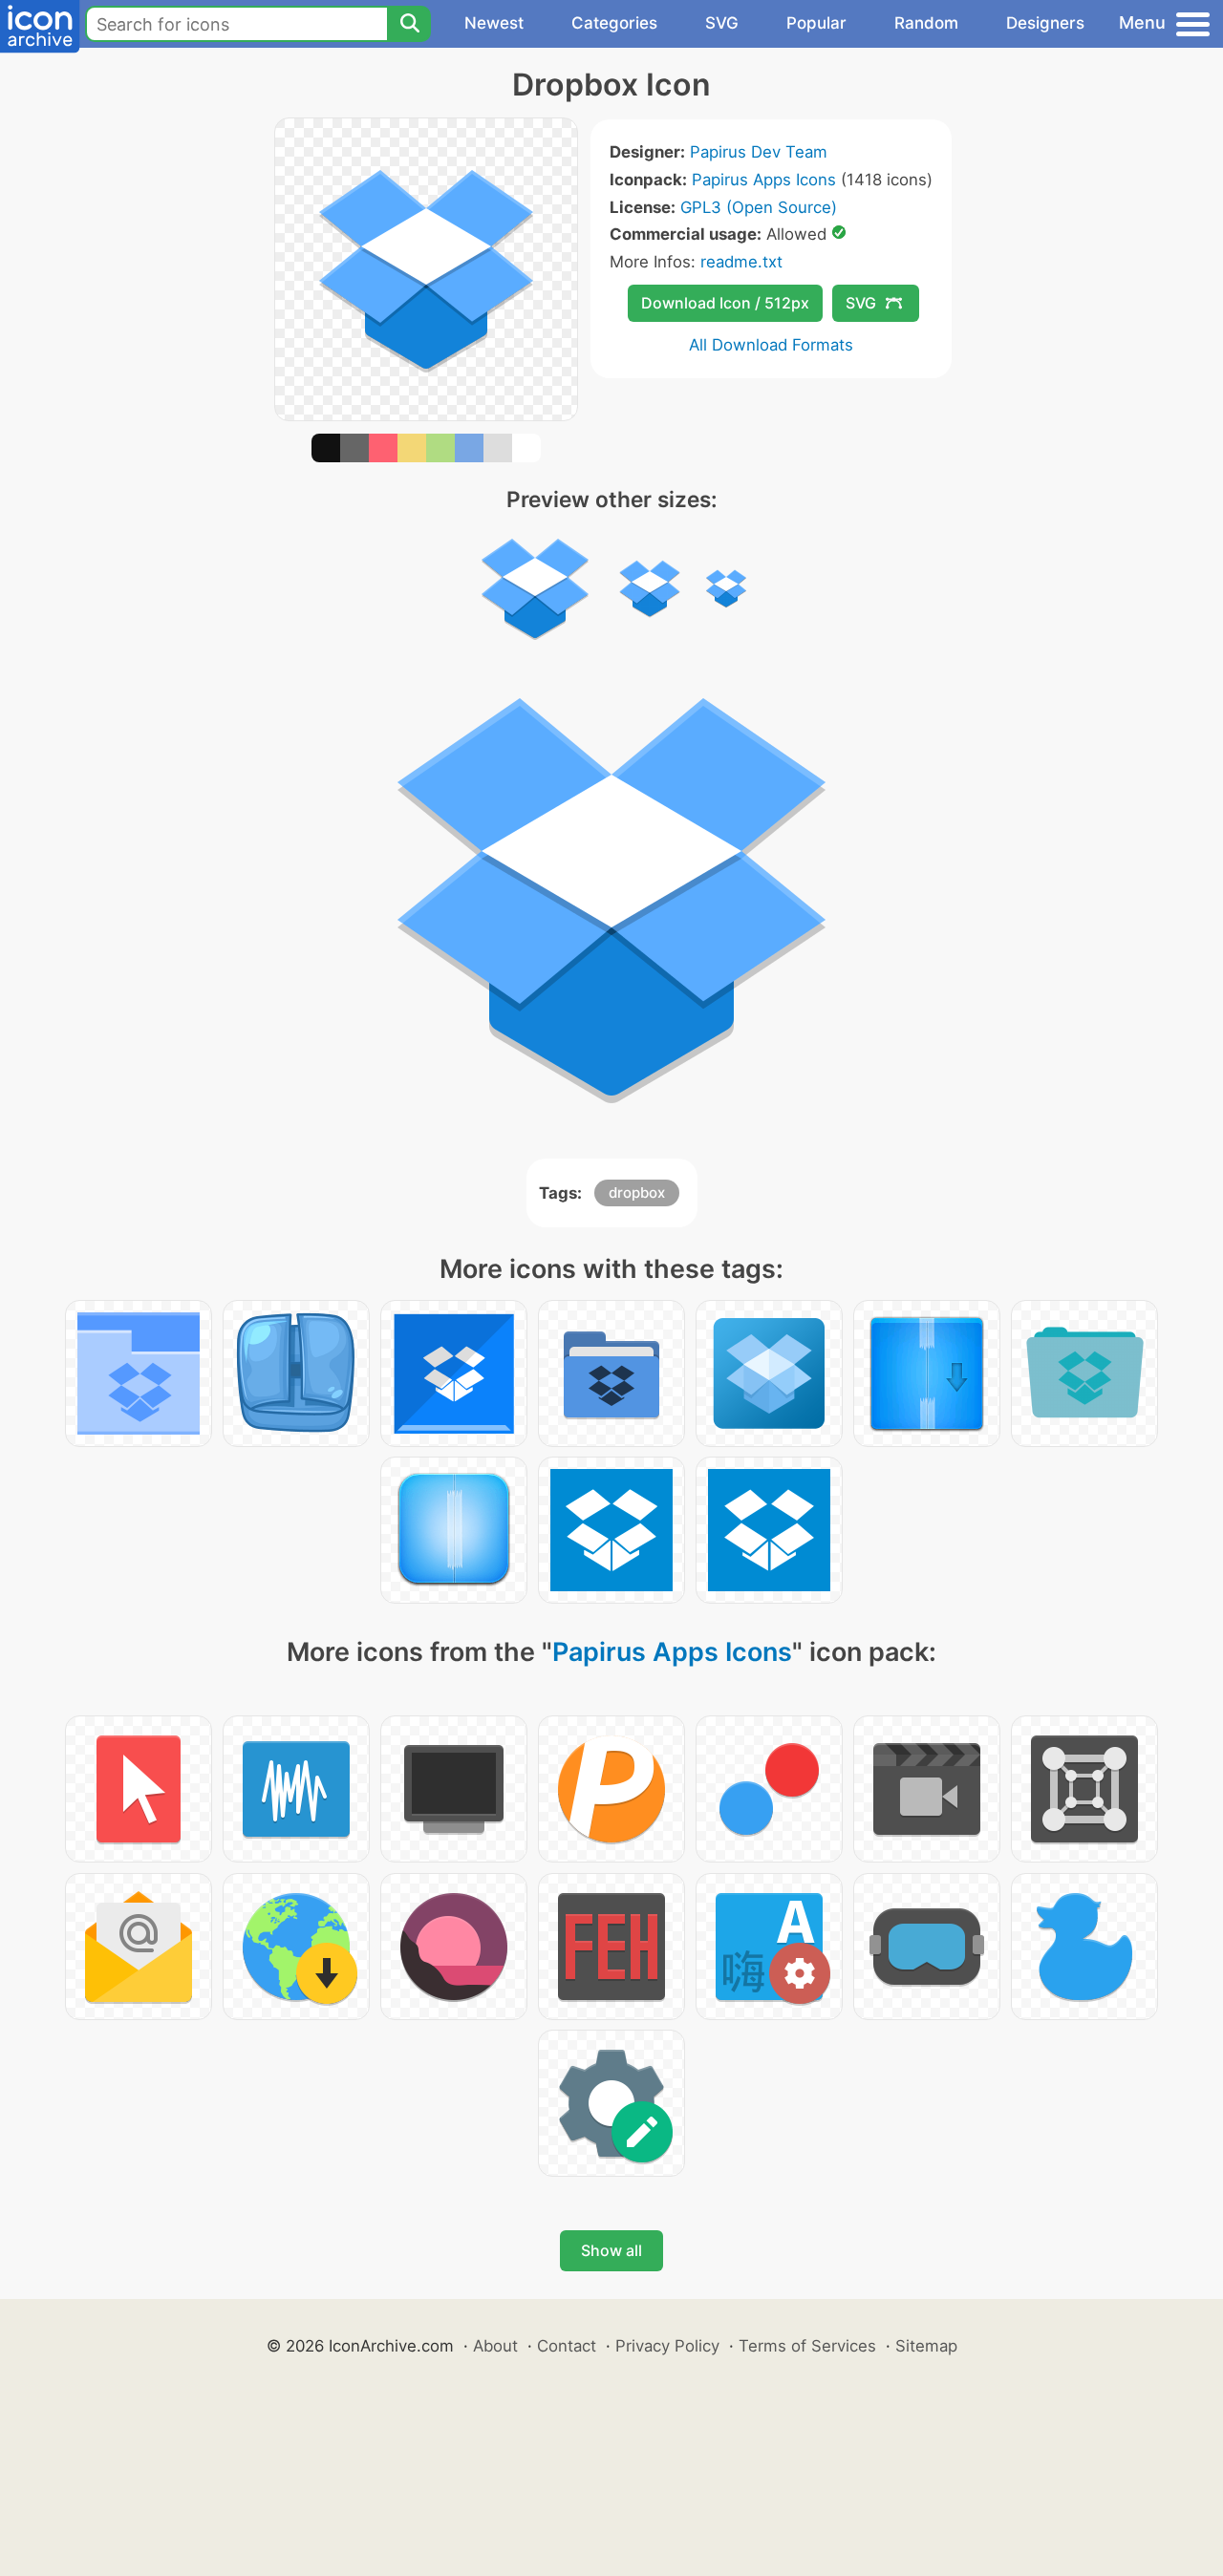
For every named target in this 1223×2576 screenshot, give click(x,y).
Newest (494, 23)
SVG (722, 23)
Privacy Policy (667, 2346)
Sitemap (926, 2346)
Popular (816, 23)
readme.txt (741, 262)
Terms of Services (807, 2346)
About (495, 2346)
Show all (611, 2250)
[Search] (409, 24)
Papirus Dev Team (759, 152)
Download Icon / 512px (725, 303)
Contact (567, 2346)
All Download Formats (771, 345)
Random (926, 23)
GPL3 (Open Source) (759, 207)
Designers (1045, 23)
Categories (614, 23)
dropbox (637, 1192)
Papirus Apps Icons (764, 180)
